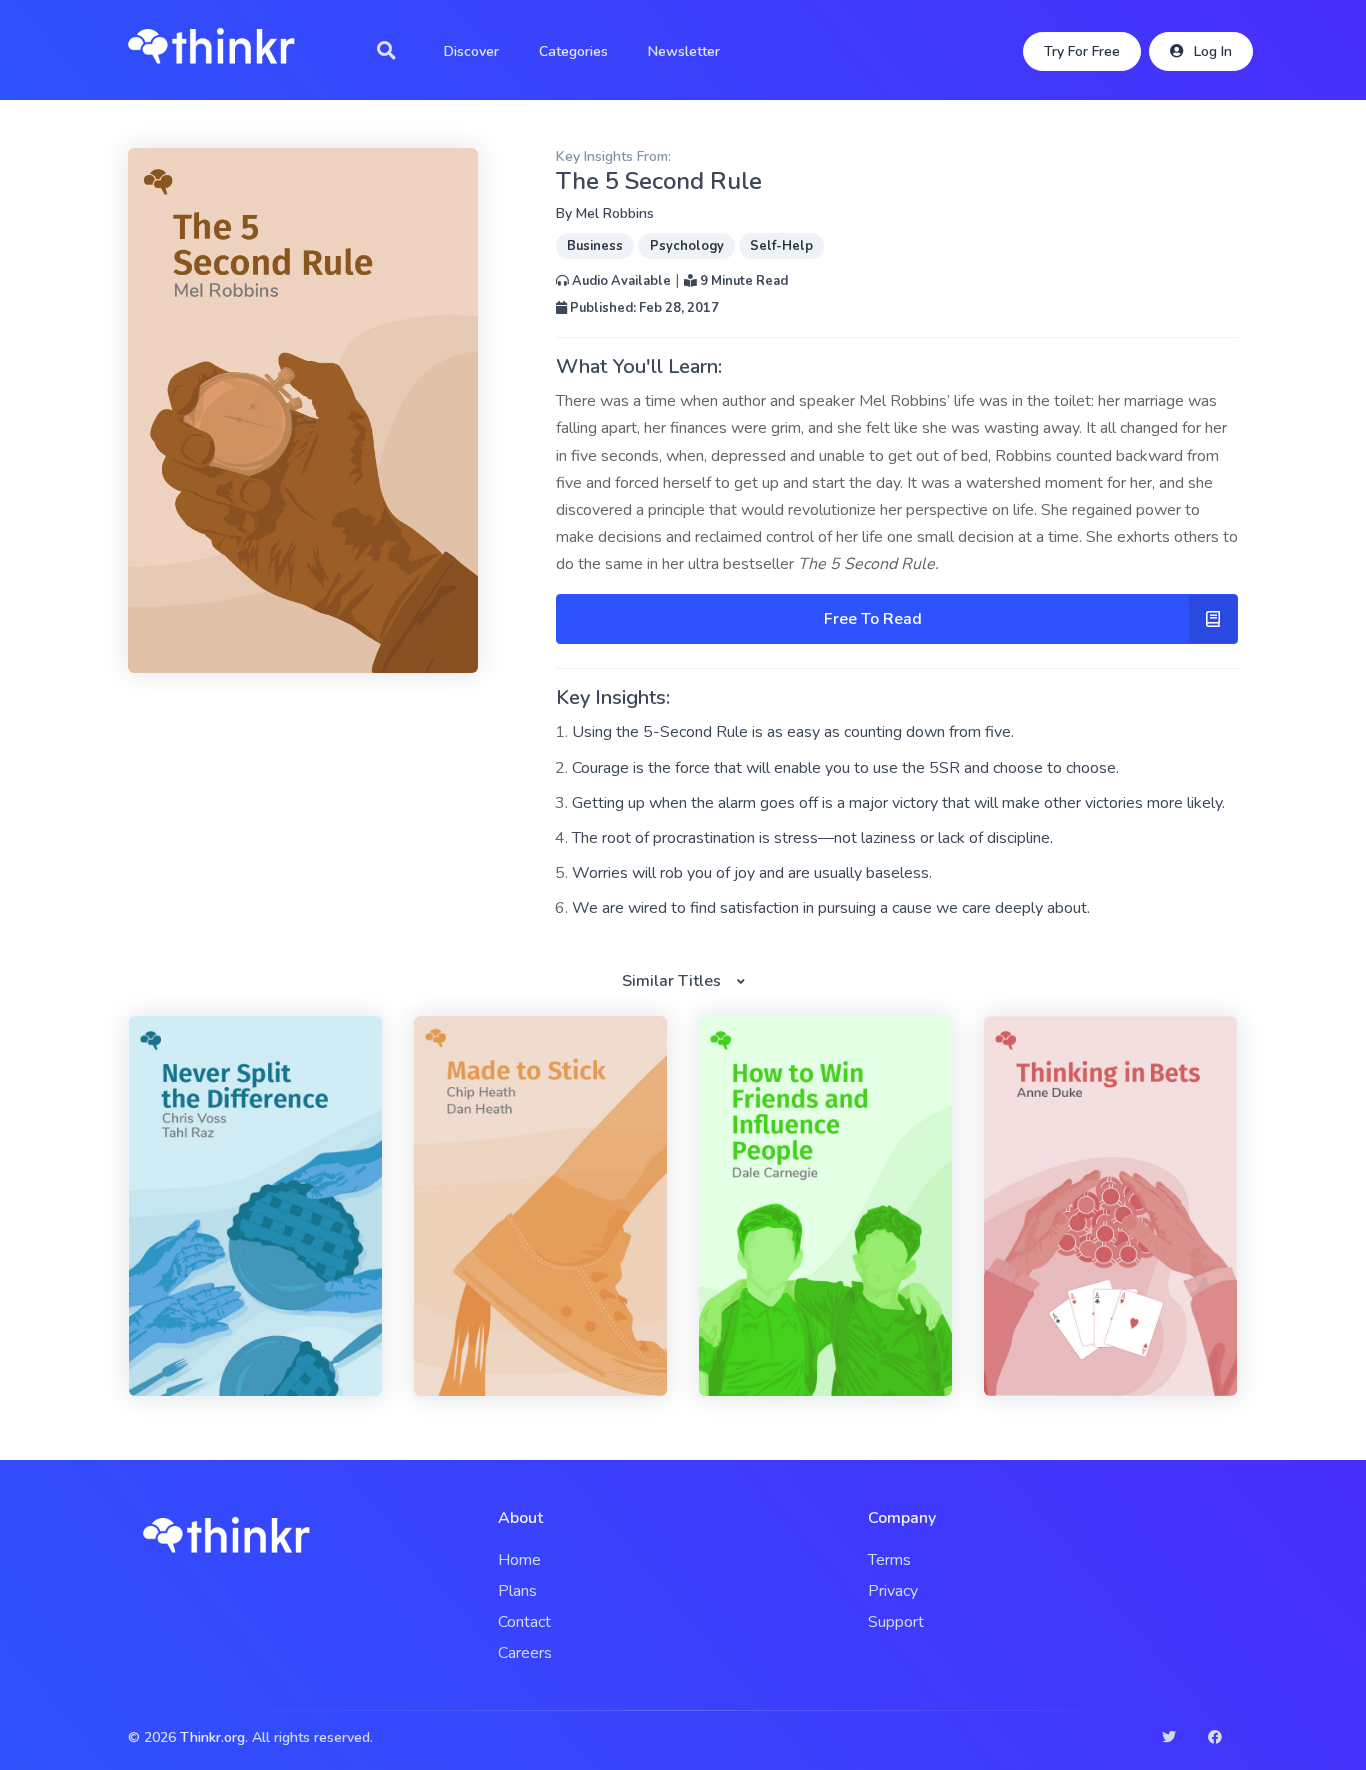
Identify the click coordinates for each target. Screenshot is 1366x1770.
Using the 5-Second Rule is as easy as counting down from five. (793, 732)
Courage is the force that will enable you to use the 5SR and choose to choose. (845, 768)
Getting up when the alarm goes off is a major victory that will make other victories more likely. (898, 803)
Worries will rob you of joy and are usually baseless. (752, 873)
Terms (889, 1560)
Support (896, 1622)
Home (519, 1560)
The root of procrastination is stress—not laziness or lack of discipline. (812, 838)
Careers (525, 1653)
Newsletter (684, 51)
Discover (471, 51)
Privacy (893, 1591)
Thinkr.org (212, 1737)
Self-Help (781, 246)
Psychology (687, 246)
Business (595, 246)
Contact (524, 1622)
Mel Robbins (615, 213)
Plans (517, 1591)
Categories (573, 51)
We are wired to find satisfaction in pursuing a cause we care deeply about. (831, 908)
